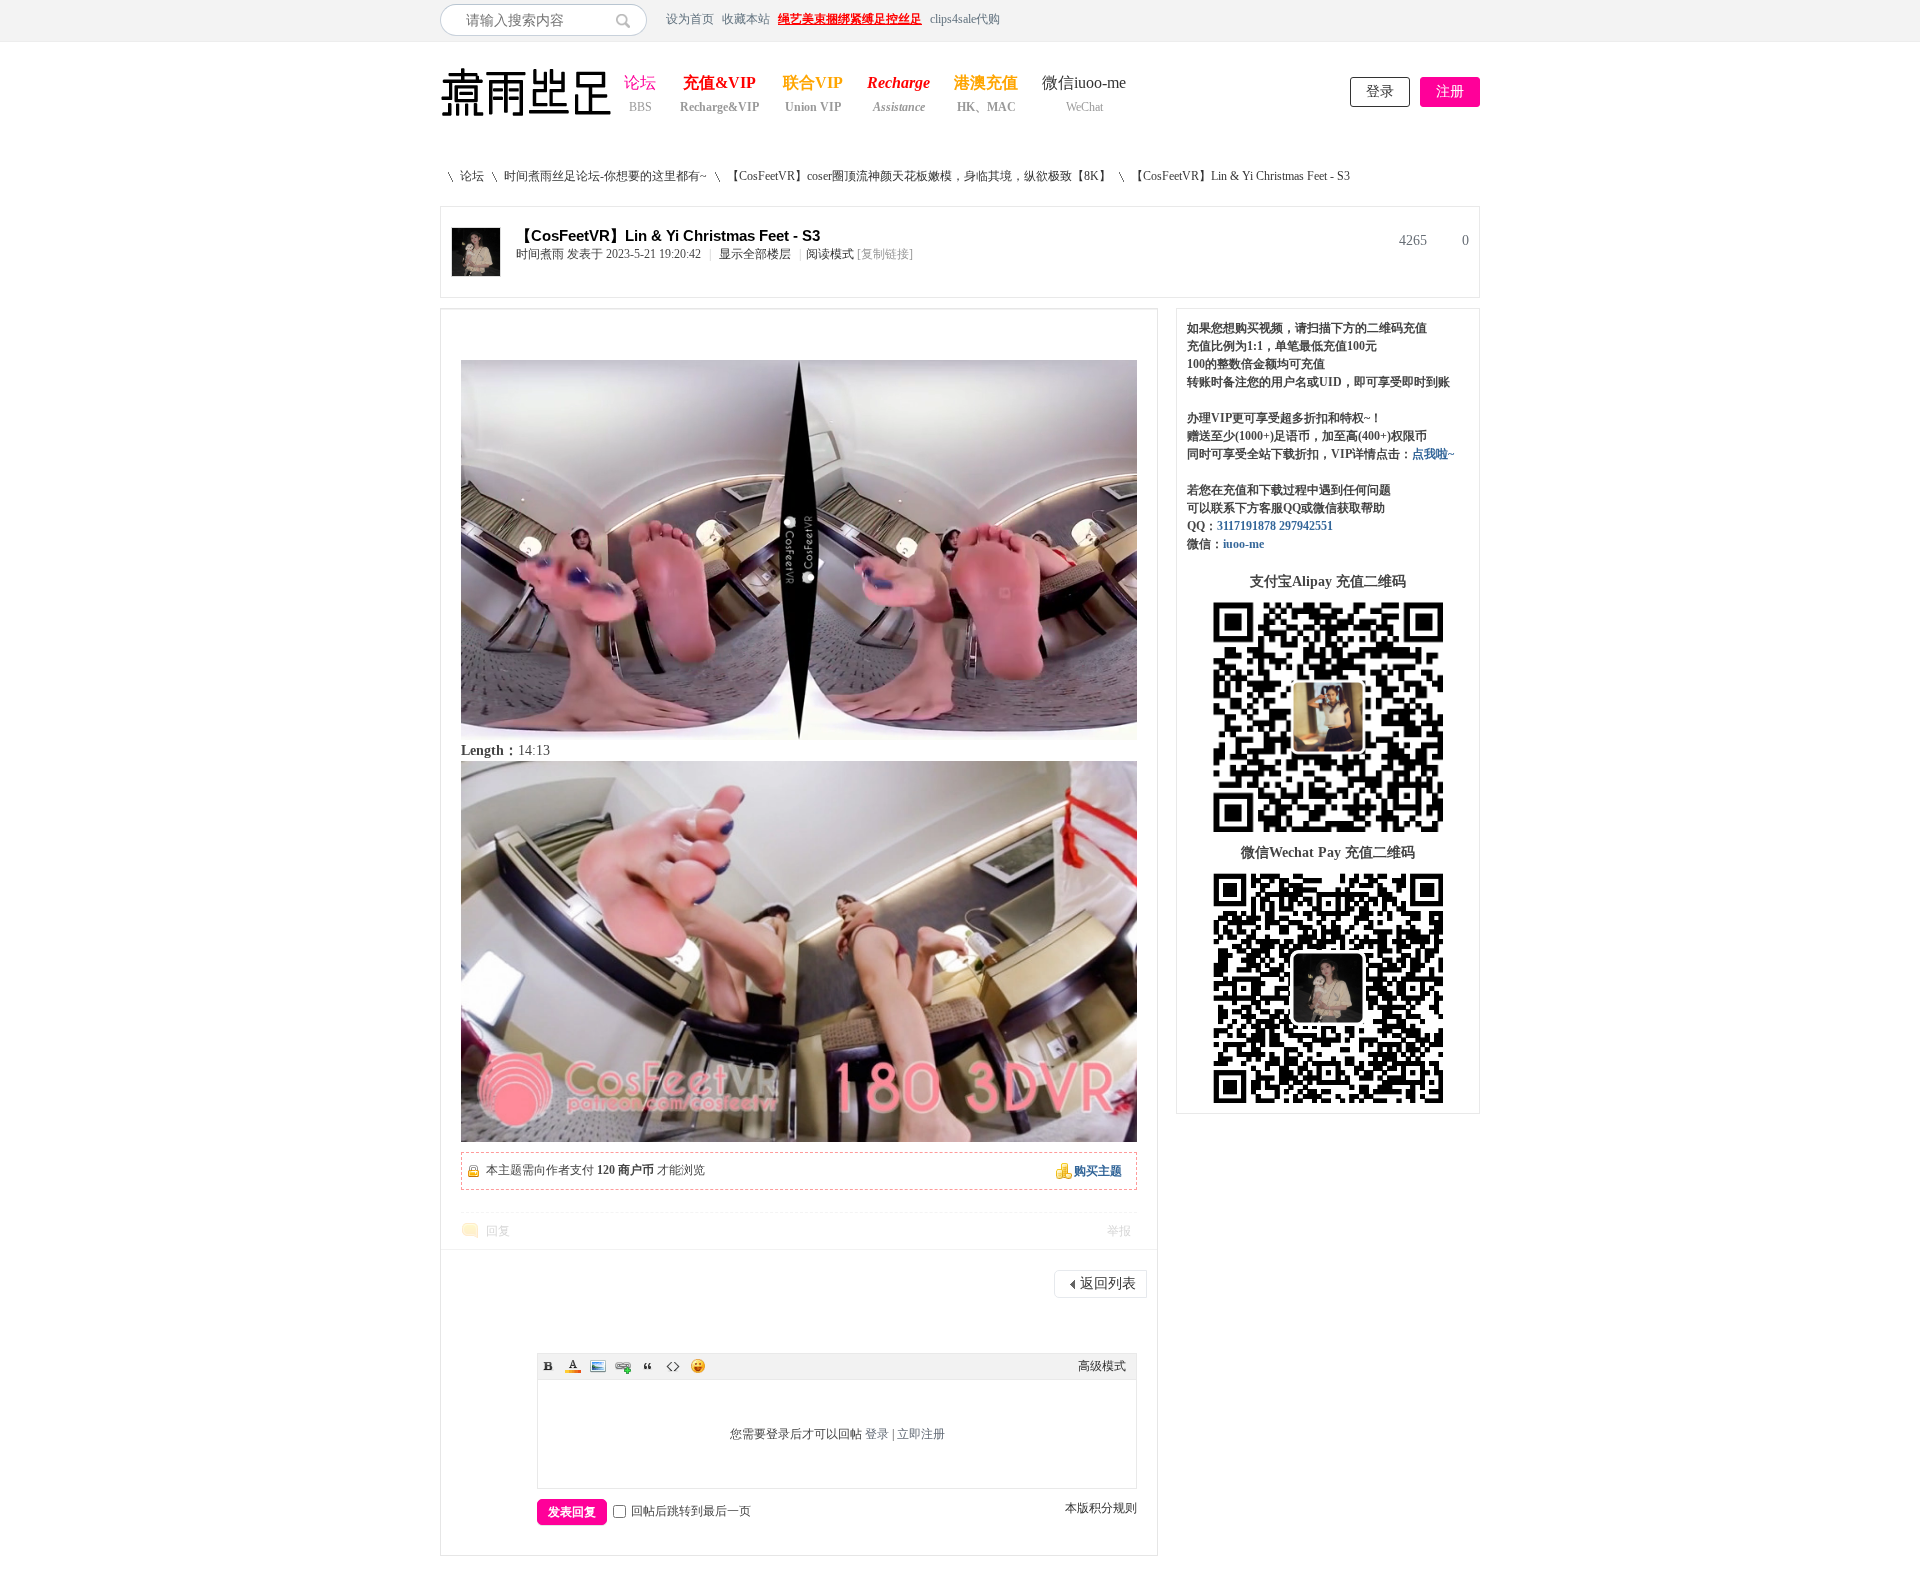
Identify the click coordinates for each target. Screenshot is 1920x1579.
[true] (628, 20)
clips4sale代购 (965, 19)
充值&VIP (719, 84)
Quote (648, 1366)
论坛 (640, 84)
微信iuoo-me (1084, 84)
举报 (1119, 1231)
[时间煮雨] (476, 272)
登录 (1380, 91)
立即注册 (921, 1434)
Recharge (898, 84)
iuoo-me (1243, 544)
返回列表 (1108, 1283)
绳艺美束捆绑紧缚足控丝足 (850, 19)
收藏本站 (746, 19)
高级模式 (1102, 1366)
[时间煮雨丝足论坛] (526, 118)
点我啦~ (1433, 454)
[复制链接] (885, 254)
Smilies (698, 1366)
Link (623, 1366)
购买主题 (1098, 1171)
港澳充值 (986, 84)
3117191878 (1246, 526)
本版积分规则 (1101, 1508)
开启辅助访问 (1475, 19)
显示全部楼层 (755, 254)
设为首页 (690, 19)
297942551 (1306, 526)
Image (598, 1366)
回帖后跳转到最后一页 (691, 1511)
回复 (498, 1231)
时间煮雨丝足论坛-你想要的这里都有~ (605, 176)
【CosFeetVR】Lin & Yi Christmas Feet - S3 (1240, 176)
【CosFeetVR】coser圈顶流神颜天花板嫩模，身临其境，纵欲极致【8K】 (919, 176)
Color (573, 1366)
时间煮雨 (540, 254)
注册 (1450, 91)
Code (673, 1366)
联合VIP (813, 84)
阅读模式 (830, 254)
